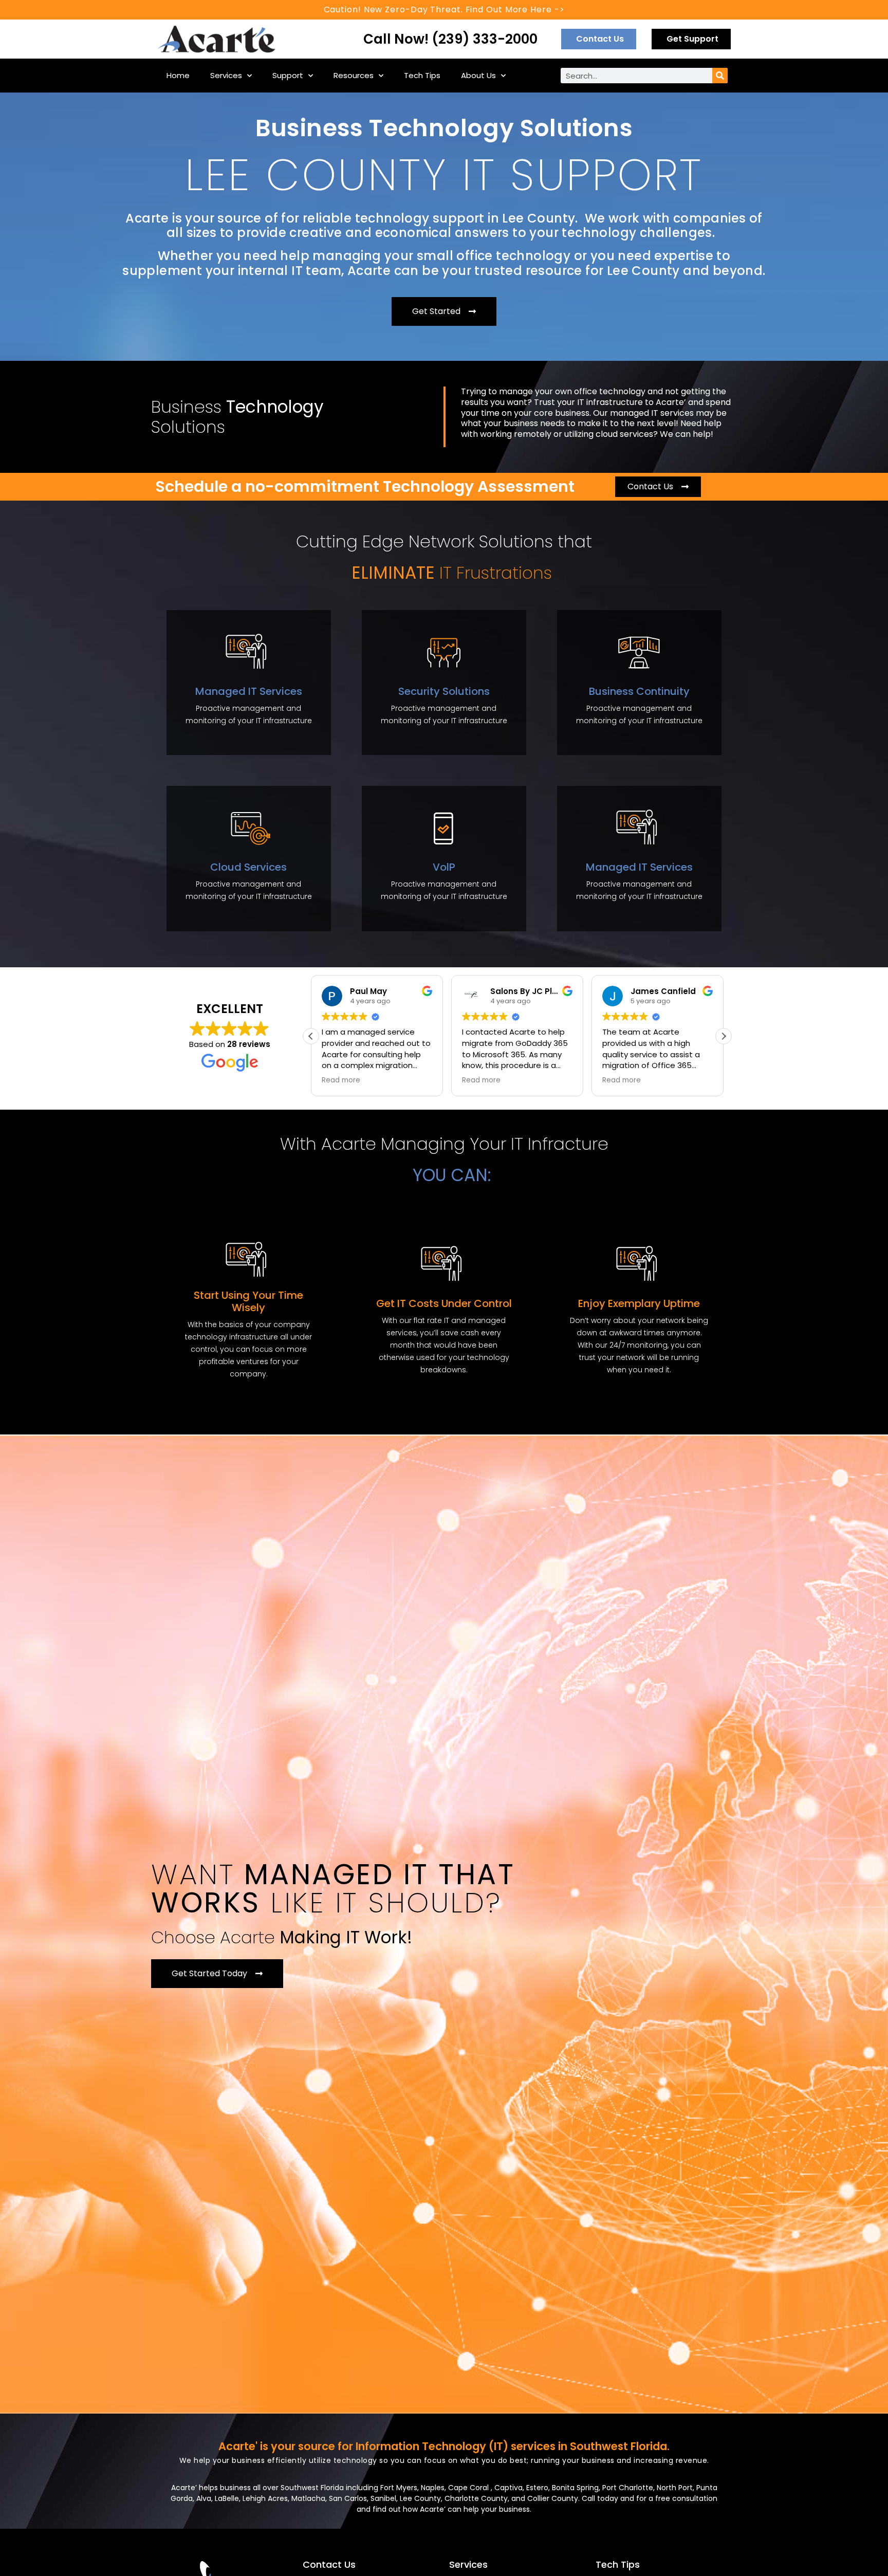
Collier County (553, 2498)
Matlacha (308, 2498)
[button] (724, 1036)
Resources (354, 75)
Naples (433, 2488)
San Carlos (348, 2498)
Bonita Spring (575, 2488)
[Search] (720, 76)
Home (178, 75)
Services (226, 75)
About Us (478, 75)
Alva (204, 2498)
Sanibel (383, 2498)
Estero (537, 2488)
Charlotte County (476, 2498)
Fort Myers (399, 2488)
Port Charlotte (628, 2488)
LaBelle (227, 2498)
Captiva (508, 2488)
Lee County (420, 2498)
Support (288, 75)
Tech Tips (422, 75)
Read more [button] (341, 1080)
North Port (675, 2488)
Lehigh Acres (265, 2498)
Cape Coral (469, 2488)
